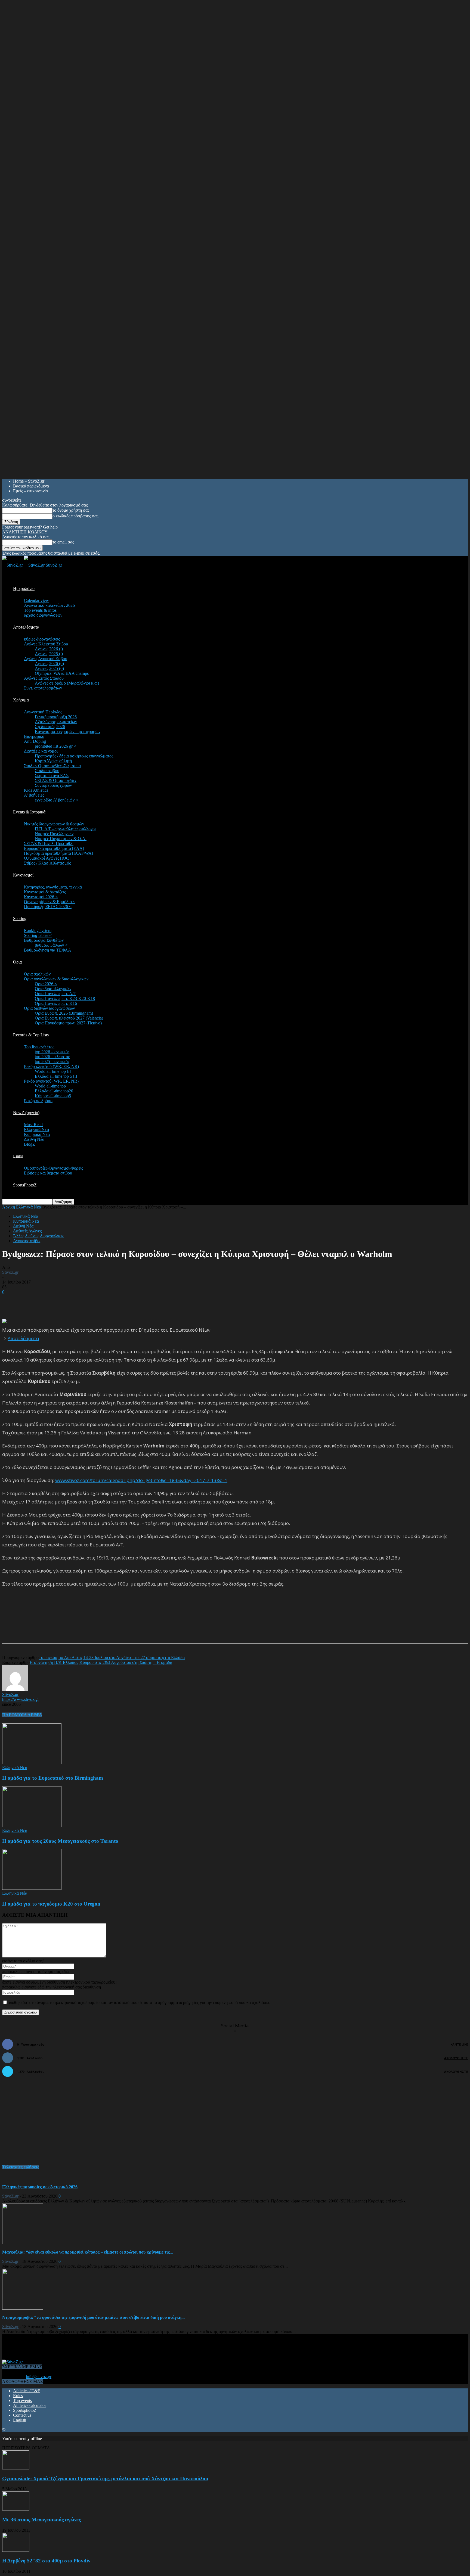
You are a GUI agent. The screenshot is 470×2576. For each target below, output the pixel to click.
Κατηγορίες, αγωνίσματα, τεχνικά (53, 887)
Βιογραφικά (34, 736)
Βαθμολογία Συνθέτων (44, 940)
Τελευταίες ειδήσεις (21, 2167)
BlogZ (30, 1144)
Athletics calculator (30, 2405)
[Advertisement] (66, 1303)
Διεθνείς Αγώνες (27, 1231)
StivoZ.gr (10, 1272)
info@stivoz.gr (39, 2377)
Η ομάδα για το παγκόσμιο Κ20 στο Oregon (51, 1904)
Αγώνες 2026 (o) (49, 664)
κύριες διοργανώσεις (42, 639)
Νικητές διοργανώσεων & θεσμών (54, 824)
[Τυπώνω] (114, 1632)
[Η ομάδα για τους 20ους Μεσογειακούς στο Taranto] (32, 1825)
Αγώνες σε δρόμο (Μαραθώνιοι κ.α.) (67, 683)
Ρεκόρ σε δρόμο (38, 1101)
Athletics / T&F (27, 2391)
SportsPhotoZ (25, 1185)
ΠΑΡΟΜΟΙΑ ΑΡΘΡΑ (22, 1715)
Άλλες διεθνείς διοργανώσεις (38, 1236)
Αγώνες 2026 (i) (49, 649)
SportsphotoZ (25, 2410)
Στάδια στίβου (47, 771)
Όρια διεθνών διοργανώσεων (49, 1008)
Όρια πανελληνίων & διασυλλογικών (56, 979)
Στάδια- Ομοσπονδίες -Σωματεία (52, 766)
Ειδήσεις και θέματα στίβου (48, 1173)
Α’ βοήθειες (34, 795)
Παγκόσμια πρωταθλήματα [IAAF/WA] (58, 853)
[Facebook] (55, 1632)
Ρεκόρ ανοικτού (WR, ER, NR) (51, 1081)
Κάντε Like (459, 2044)
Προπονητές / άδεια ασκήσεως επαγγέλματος (74, 756)
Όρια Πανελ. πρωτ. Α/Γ (55, 994)
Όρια (17, 962)
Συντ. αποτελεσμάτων (43, 688)
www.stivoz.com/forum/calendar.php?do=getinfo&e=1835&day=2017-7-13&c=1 (141, 1480)
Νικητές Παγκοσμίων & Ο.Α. (61, 839)
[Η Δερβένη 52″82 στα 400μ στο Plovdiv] (16, 2550)
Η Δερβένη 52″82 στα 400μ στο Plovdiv (46, 2561)
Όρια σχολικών (37, 974)
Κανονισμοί (23, 875)
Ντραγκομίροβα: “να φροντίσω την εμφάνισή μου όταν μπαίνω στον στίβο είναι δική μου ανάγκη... (93, 2317)
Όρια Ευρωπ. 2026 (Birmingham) (64, 1013)
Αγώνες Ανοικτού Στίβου (46, 659)
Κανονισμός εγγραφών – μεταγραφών (68, 731)
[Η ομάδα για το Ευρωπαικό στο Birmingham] (32, 1763)
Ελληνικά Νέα (36, 1129)
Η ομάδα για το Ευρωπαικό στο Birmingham (53, 1778)
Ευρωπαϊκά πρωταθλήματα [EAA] (54, 848)
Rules (18, 2396)
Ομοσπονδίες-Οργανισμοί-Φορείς (53, 1168)
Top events (22, 2401)
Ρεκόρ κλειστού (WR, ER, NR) (51, 1066)
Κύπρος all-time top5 (53, 1096)
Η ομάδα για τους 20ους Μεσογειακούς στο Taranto (60, 1841)
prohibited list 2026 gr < (55, 746)
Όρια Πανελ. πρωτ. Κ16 (56, 1003)
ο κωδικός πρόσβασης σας (75, 516)
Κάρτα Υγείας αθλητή (53, 761)
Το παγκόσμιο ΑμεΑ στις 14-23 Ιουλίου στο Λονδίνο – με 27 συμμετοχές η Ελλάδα (112, 1657)
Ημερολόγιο (24, 588)
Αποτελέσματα (26, 627)
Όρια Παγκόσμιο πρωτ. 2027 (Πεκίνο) (68, 1023)
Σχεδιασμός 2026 (50, 727)
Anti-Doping (35, 741)
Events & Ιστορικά (29, 812)
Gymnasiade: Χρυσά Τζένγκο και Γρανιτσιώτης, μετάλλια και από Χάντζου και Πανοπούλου (105, 2479)
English (20, 2420)
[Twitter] (75, 1632)
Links (18, 1156)
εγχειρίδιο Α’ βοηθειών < (56, 800)
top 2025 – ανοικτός (52, 1062)
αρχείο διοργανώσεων (43, 615)
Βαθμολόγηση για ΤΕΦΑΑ (48, 950)
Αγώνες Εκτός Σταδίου (44, 678)
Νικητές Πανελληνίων (54, 834)
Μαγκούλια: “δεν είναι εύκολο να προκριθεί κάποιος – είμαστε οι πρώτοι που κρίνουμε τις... (88, 2252)
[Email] (94, 1632)
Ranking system (38, 930)
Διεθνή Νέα (34, 1139)
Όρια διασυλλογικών (53, 989)
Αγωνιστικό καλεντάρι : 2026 (49, 605)
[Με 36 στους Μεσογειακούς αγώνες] (16, 2509)
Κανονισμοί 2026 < (41, 897)
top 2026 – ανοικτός (52, 1052)
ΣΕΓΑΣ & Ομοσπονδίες (56, 780)
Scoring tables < (38, 935)
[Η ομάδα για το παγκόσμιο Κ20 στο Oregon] (32, 1888)
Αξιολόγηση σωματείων (56, 722)
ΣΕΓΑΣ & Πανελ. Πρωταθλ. (49, 843)
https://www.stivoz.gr (21, 1699)
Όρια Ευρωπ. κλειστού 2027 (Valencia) (69, 1018)
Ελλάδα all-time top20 (54, 1091)
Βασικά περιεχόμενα (31, 486)
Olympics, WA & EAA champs (62, 673)
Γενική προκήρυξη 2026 (56, 717)
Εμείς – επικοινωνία (30, 491)
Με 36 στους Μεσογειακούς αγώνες (41, 2520)
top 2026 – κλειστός (52, 1057)
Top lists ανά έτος (39, 1047)
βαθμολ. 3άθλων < (51, 945)
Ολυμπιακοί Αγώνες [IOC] (47, 858)
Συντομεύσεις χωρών (53, 785)
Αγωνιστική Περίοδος (43, 712)
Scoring (20, 919)
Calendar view (36, 600)
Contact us (22, 2415)
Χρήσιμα (21, 700)
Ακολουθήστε (456, 2058)
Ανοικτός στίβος (27, 1241)
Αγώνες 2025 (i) (49, 654)
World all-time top (50, 1086)
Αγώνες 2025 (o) (49, 668)
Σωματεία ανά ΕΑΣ (52, 776)
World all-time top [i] (53, 1071)
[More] (134, 1632)
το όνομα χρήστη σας (71, 510)
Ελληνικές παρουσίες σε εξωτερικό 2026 (40, 2187)
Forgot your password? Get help (30, 527)
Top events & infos (40, 610)
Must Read (33, 1125)
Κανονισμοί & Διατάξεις (45, 892)
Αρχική (9, 1207)
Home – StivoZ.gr (29, 481)
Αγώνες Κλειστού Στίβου (46, 644)
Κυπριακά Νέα (37, 1134)
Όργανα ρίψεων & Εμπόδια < (50, 902)
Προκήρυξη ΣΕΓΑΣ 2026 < (48, 907)
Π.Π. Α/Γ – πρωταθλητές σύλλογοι (65, 829)
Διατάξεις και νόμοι (41, 751)
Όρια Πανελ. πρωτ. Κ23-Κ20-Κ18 (65, 998)
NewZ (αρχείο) (26, 1113)
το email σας (63, 542)
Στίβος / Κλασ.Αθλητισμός (47, 863)
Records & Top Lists (31, 1035)
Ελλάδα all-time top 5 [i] (56, 1076)
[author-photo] (15, 1690)
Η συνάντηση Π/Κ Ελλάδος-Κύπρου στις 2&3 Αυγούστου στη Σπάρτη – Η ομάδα (101, 1662)
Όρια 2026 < (46, 984)
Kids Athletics (36, 790)
